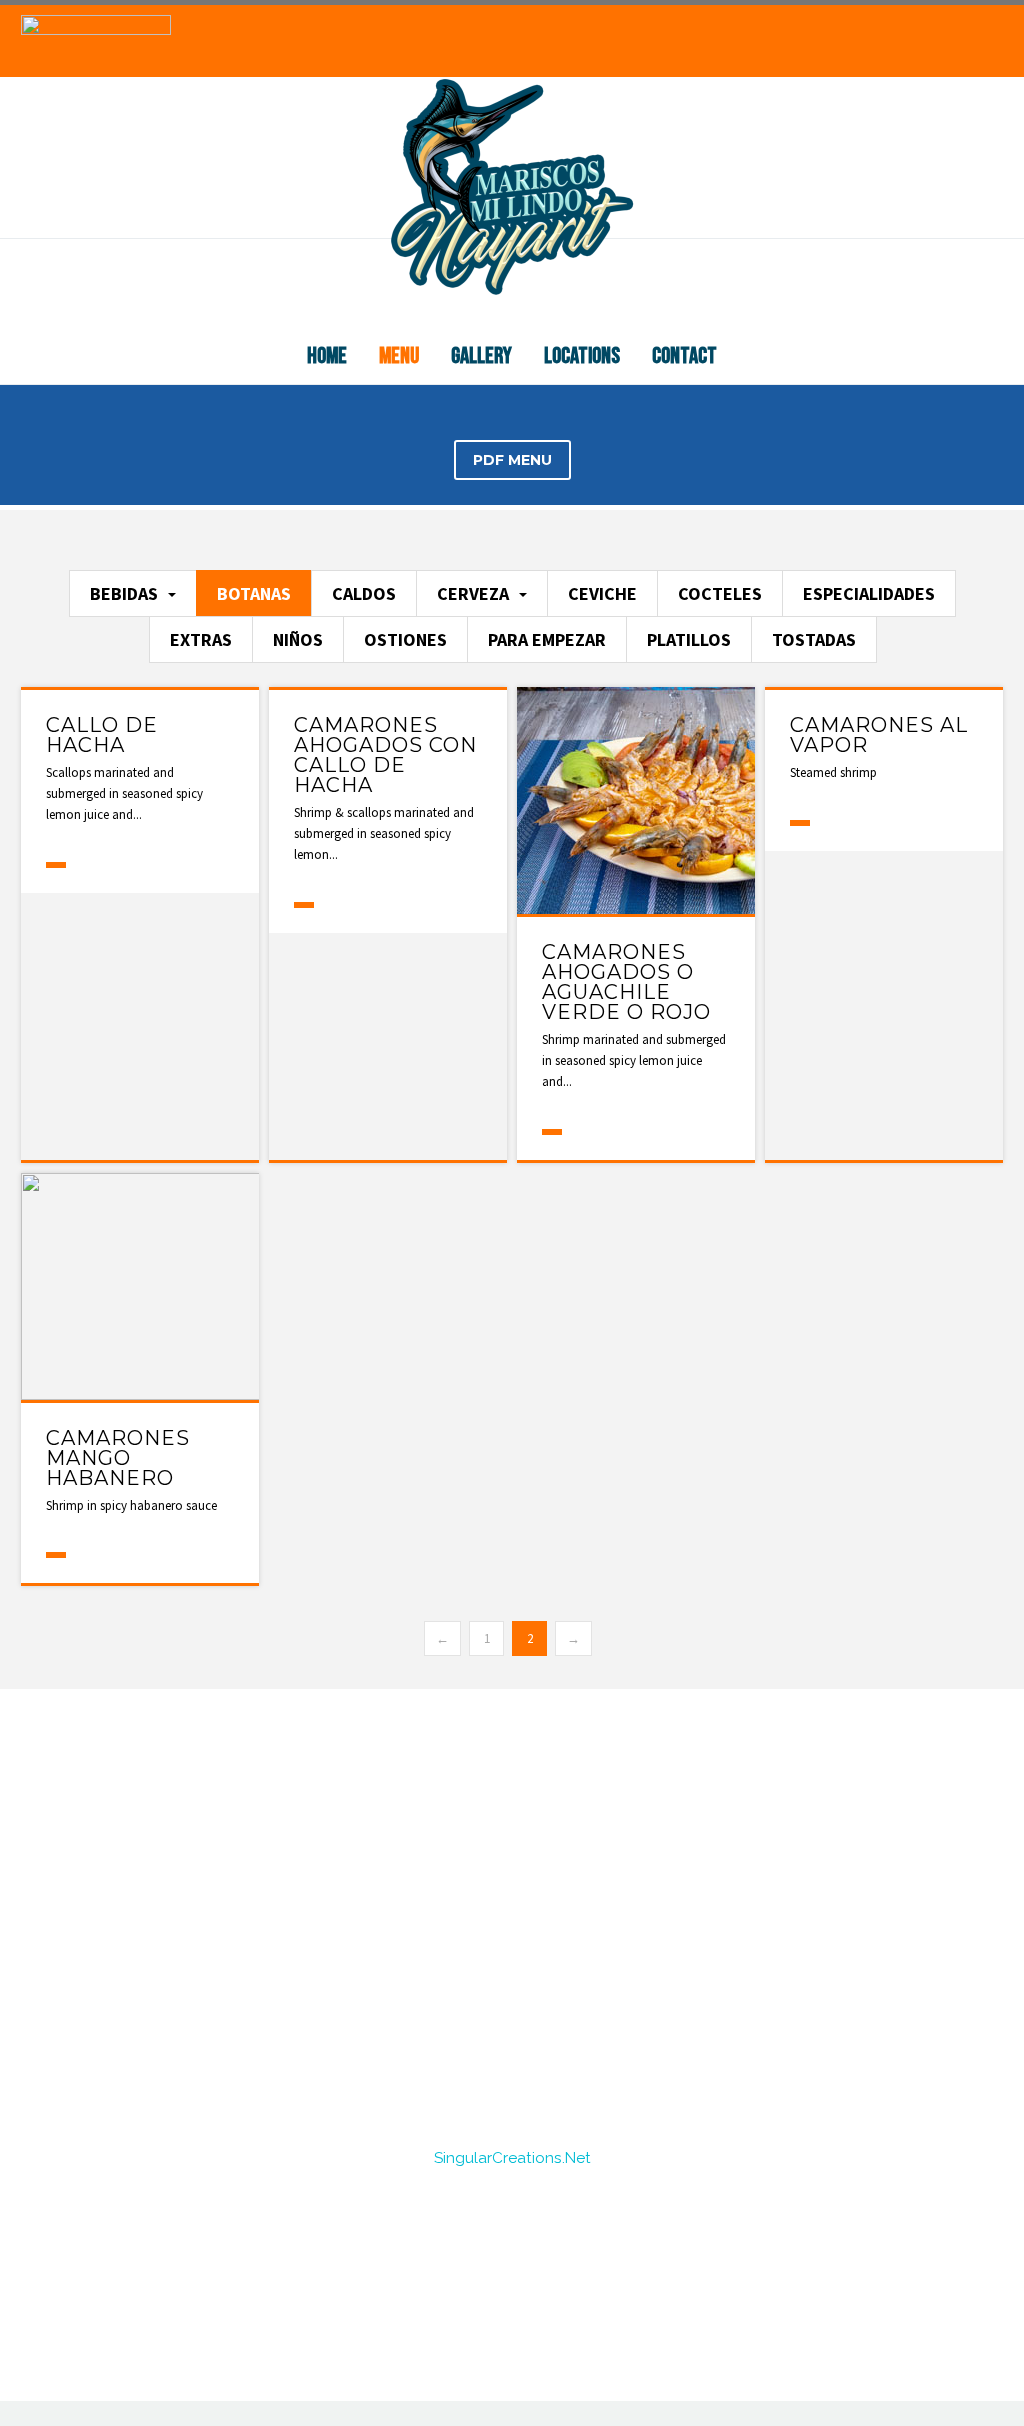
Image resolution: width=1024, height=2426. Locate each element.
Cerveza (473, 593)
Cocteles (720, 593)
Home (327, 356)
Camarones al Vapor (879, 735)
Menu (399, 356)
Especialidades (869, 593)
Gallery (481, 356)
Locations (582, 356)
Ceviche (602, 593)
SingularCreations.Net (512, 2158)
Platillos (689, 639)
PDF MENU (512, 460)
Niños (298, 639)
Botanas (254, 593)
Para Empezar (547, 639)
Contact (684, 356)
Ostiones (405, 639)
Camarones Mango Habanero (118, 1458)
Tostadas (814, 639)
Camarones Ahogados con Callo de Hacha (385, 755)
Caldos (364, 593)
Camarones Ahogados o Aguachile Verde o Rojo (626, 982)
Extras (201, 639)
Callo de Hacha (102, 735)
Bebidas (124, 593)
